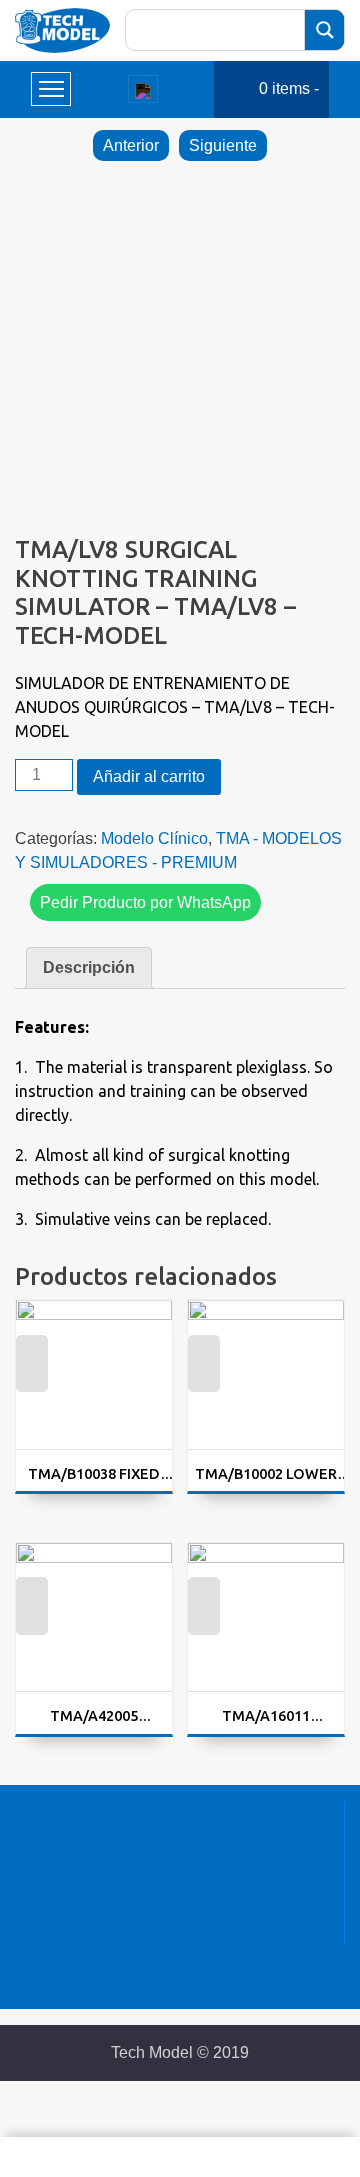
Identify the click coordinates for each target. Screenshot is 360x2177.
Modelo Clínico (154, 838)
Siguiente (223, 145)
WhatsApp (31, 1375)
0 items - (289, 88)
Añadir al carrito (149, 776)
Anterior (131, 145)
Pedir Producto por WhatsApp (145, 902)
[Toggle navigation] (143, 89)
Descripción (89, 967)
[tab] (89, 968)
